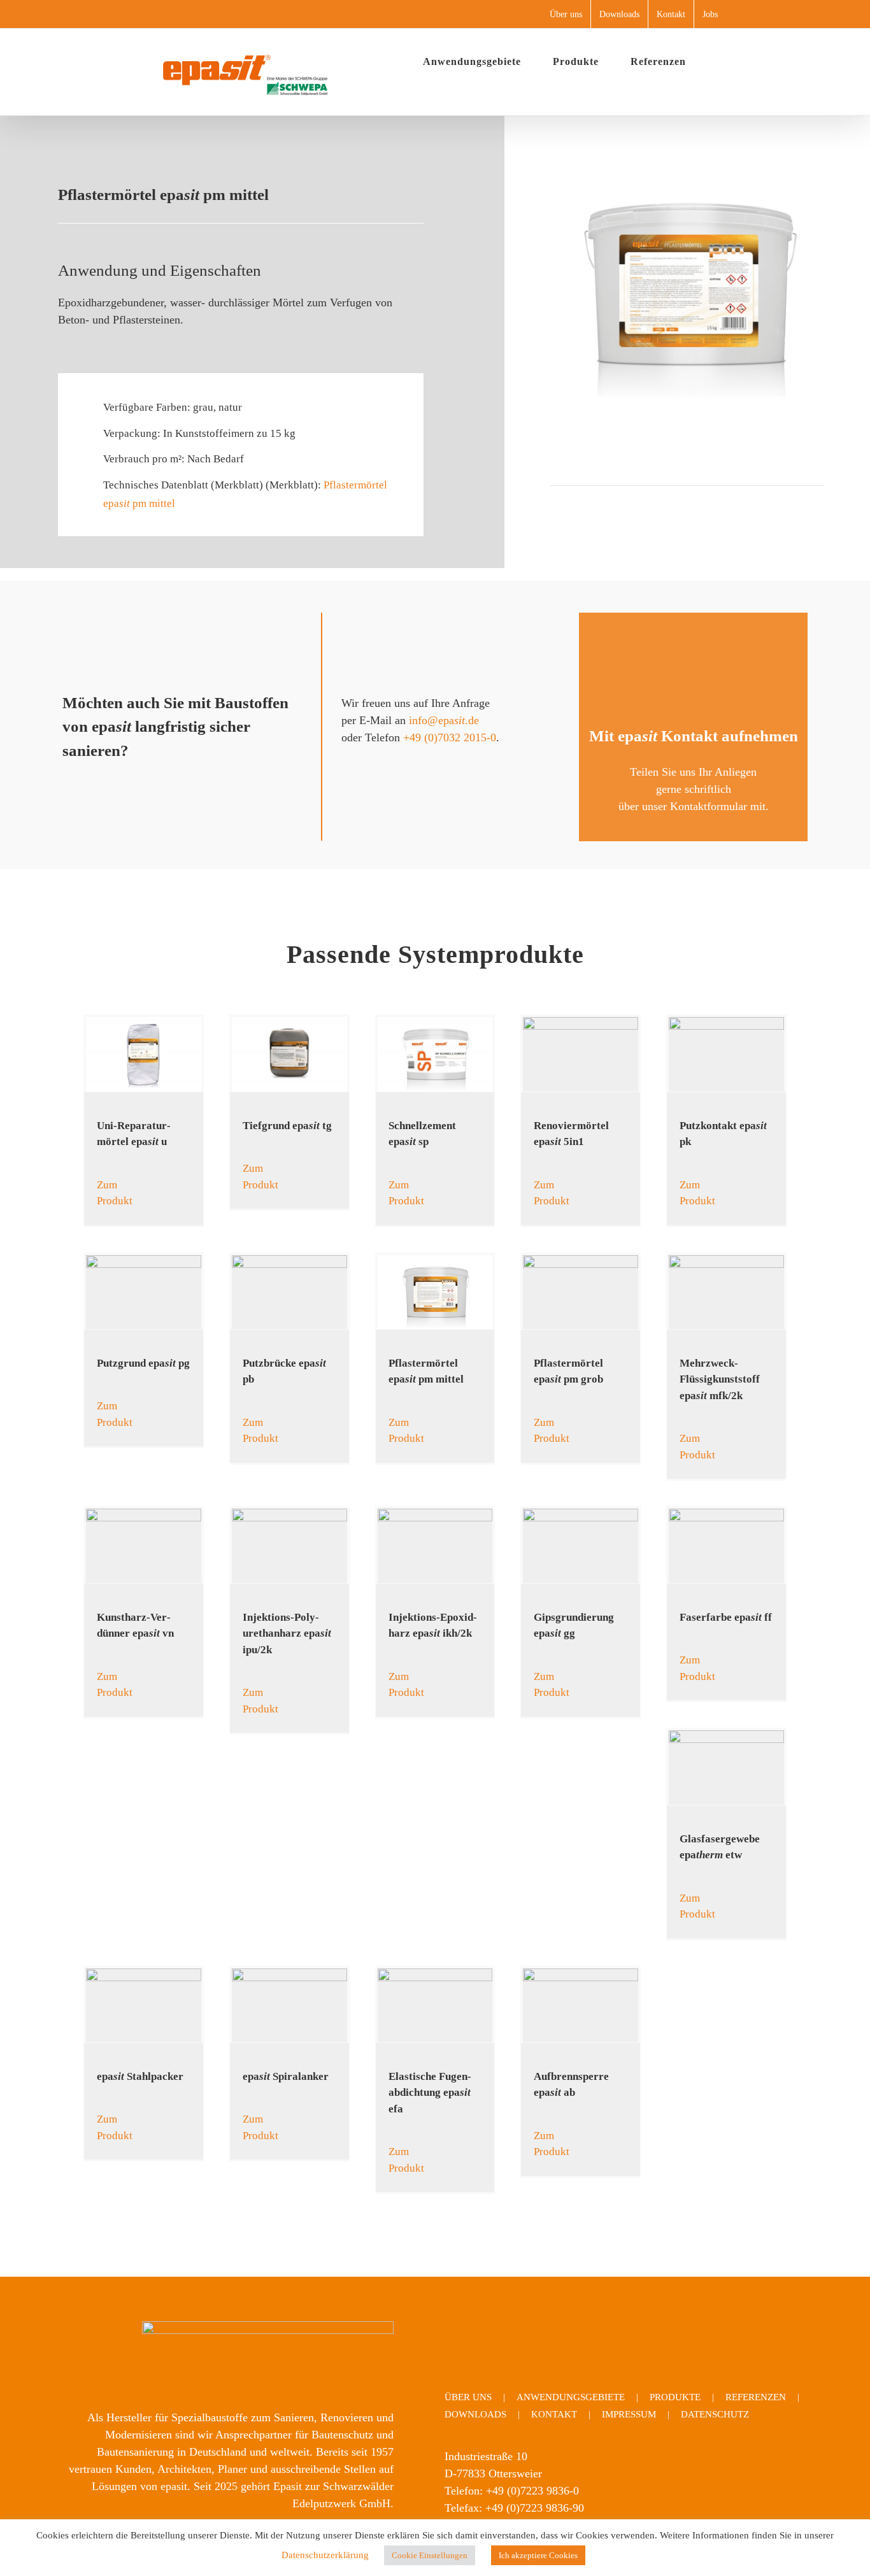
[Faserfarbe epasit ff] (726, 1546)
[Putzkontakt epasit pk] (726, 1054)
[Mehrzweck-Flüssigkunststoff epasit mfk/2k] (726, 1292)
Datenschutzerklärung (325, 2555)
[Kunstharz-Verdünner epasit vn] (144, 1546)
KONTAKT (554, 2414)
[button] (722, 62)
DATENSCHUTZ (715, 2414)
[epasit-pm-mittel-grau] (687, 173)
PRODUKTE (675, 2397)
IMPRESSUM (629, 2414)
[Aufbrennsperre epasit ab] (581, 2005)
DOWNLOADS (475, 2414)
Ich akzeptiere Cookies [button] (538, 2555)
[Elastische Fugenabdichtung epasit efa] (435, 2005)
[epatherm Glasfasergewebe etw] (726, 1767)
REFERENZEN (756, 2397)
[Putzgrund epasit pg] (144, 1292)
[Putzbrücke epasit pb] (289, 1292)
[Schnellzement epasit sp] (435, 1054)
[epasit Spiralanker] (289, 2005)
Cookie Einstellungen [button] (430, 2555)
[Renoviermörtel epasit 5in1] (581, 1054)
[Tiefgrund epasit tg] (289, 1054)
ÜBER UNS (468, 2397)
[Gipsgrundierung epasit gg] (581, 1546)
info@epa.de (444, 720)
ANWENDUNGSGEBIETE (571, 2397)
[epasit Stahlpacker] (144, 2005)
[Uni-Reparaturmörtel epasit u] (144, 1054)
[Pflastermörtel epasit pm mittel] (435, 1292)
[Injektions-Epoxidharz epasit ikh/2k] (435, 1546)
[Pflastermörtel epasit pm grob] (581, 1292)
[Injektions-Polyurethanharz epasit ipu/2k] (289, 1546)
